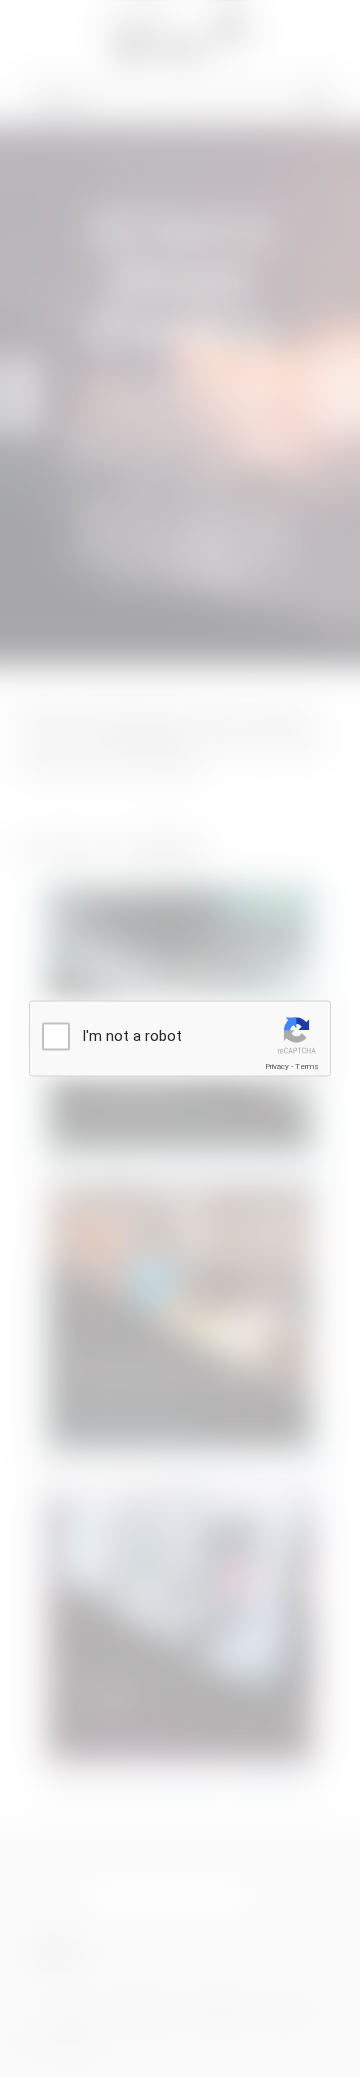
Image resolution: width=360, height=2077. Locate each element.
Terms (307, 1066)
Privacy (277, 1066)
